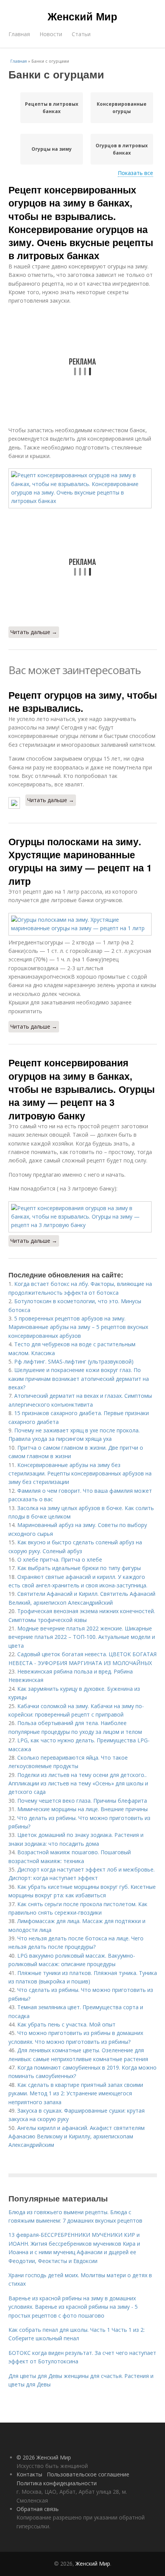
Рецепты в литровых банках (52, 108)
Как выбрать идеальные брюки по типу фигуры (79, 1568)
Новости (51, 34)
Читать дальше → (34, 632)
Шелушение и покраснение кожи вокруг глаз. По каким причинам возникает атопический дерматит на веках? (79, 1379)
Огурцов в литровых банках (122, 149)
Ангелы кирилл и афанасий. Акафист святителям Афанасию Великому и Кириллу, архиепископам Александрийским (77, 2136)
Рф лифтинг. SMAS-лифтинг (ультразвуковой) (74, 1361)
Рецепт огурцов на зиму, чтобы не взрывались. (83, 701)
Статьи (81, 34)
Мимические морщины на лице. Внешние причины (82, 1809)
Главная (19, 34)
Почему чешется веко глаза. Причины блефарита (82, 1801)
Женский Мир (82, 16)
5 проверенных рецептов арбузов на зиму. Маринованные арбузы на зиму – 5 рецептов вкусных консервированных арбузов (78, 1327)
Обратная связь (38, 2509)
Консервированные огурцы (122, 108)
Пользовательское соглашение (88, 2474)
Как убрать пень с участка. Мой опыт (66, 2024)
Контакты (29, 2474)
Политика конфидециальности (57, 2483)
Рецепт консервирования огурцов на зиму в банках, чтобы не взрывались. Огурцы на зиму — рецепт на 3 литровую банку (82, 1089)
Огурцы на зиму (52, 149)
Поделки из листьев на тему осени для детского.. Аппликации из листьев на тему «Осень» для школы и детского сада (78, 1783)
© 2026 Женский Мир (44, 2457)
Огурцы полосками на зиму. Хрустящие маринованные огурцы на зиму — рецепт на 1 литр (80, 861)
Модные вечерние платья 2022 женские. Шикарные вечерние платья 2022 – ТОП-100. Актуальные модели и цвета (82, 1637)
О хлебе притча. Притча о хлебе (60, 1559)
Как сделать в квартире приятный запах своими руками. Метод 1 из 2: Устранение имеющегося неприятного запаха (76, 2093)
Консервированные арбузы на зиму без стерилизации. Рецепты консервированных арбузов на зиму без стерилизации (80, 1474)
